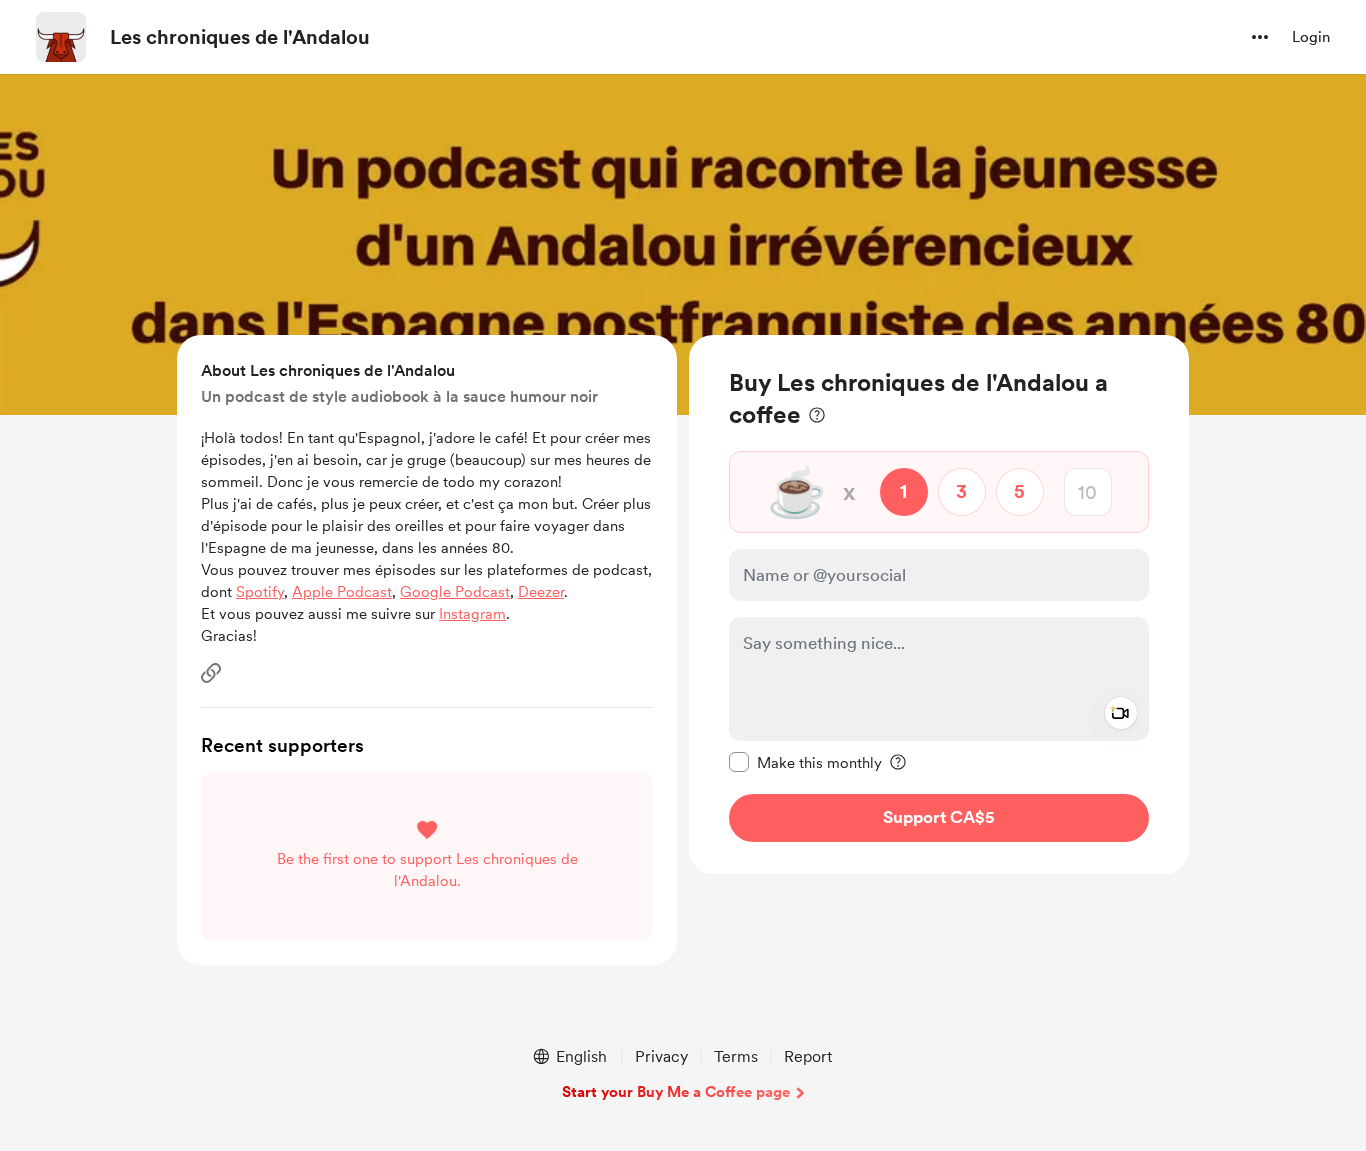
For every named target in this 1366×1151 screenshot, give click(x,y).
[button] (1260, 37)
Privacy (661, 1056)
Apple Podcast (342, 592)
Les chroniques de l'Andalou (240, 37)
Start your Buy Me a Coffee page (676, 1092)
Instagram (472, 614)
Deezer (541, 592)
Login (1311, 37)
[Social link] (211, 673)
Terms (736, 1056)
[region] (939, 604)
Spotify (260, 592)
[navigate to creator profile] (61, 37)
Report (808, 1056)
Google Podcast (455, 592)
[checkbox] (805, 762)
